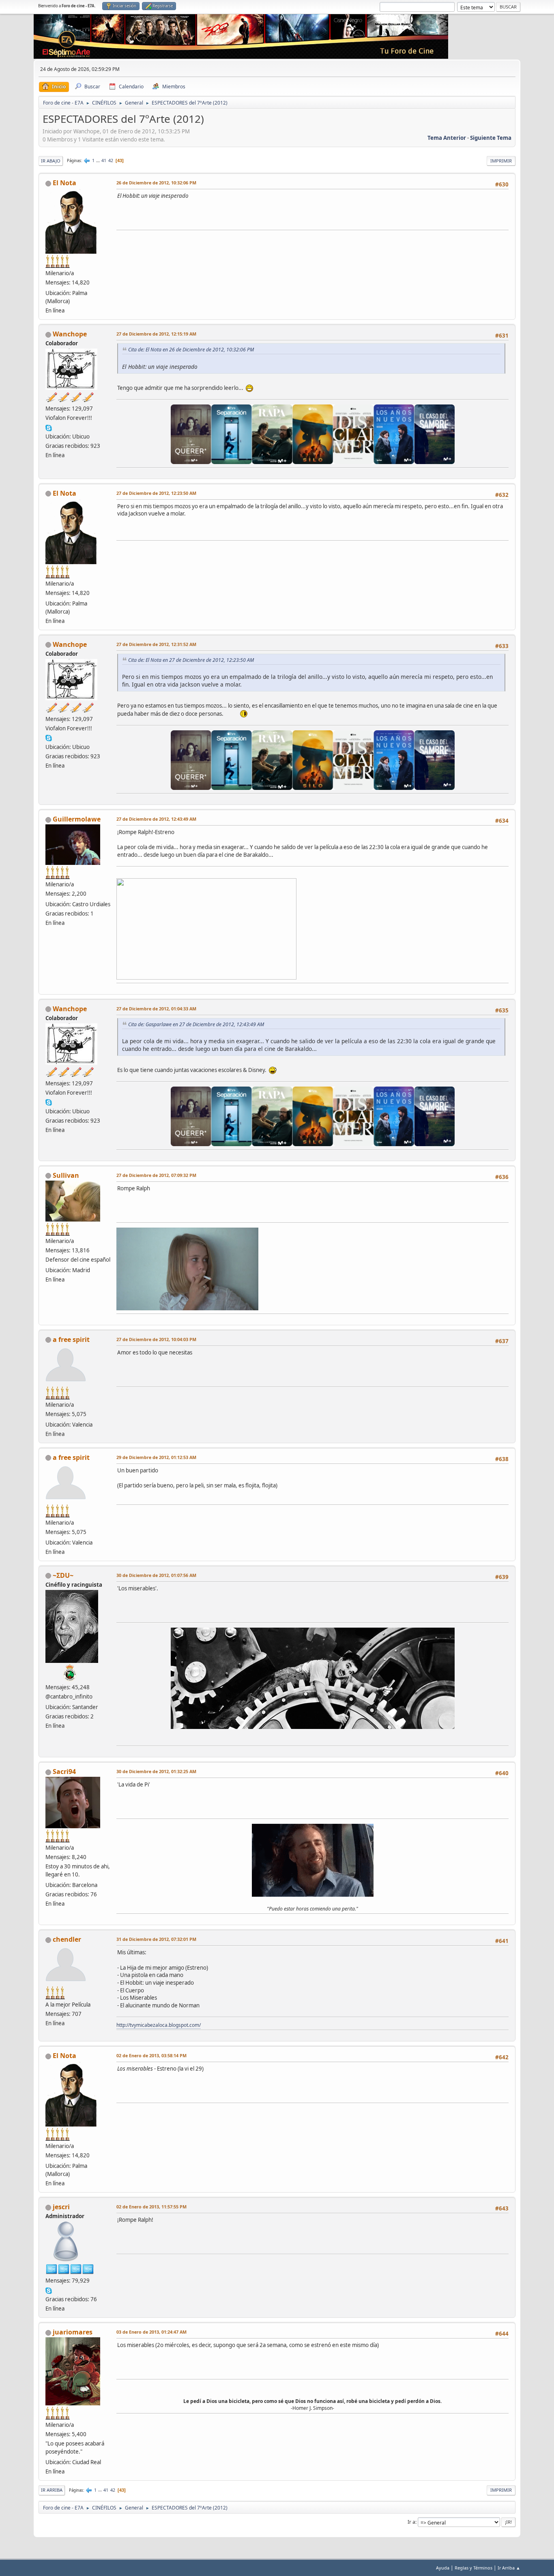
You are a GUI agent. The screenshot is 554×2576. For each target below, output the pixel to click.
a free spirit (71, 1339)
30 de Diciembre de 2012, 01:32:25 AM (156, 1771)
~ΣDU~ (63, 1575)
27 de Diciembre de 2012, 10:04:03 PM (156, 1339)
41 (104, 160)
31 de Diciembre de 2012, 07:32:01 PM (156, 1939)
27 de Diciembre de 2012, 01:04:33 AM (156, 1009)
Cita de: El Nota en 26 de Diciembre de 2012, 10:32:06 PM (191, 350)
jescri (61, 2207)
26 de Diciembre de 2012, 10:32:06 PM (156, 183)
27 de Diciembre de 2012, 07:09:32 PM (156, 1175)
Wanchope (70, 334)
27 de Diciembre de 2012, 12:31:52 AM (156, 644)
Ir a (411, 2522)
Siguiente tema (491, 138)
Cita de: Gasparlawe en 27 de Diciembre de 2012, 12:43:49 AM (196, 1024)
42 (111, 160)
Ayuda (443, 2568)
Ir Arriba (52, 2490)
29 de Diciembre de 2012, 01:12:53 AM (156, 1457)
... (99, 160)
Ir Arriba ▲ (509, 2568)
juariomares (73, 2332)
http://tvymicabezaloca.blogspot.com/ (159, 2025)
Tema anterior (447, 138)
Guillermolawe (77, 819)
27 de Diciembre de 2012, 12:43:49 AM (156, 819)
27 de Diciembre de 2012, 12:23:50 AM (156, 493)
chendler (67, 1939)
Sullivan (66, 1175)
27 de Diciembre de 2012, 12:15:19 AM (156, 334)
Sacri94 (64, 1772)
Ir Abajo (51, 161)
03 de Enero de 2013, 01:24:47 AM (151, 2332)
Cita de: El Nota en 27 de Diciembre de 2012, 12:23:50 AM (191, 660)
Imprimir (501, 161)
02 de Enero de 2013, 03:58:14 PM (151, 2055)
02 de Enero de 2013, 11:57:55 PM (151, 2207)
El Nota (64, 183)
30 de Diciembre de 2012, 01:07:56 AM (156, 1575)
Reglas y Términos (473, 2568)
